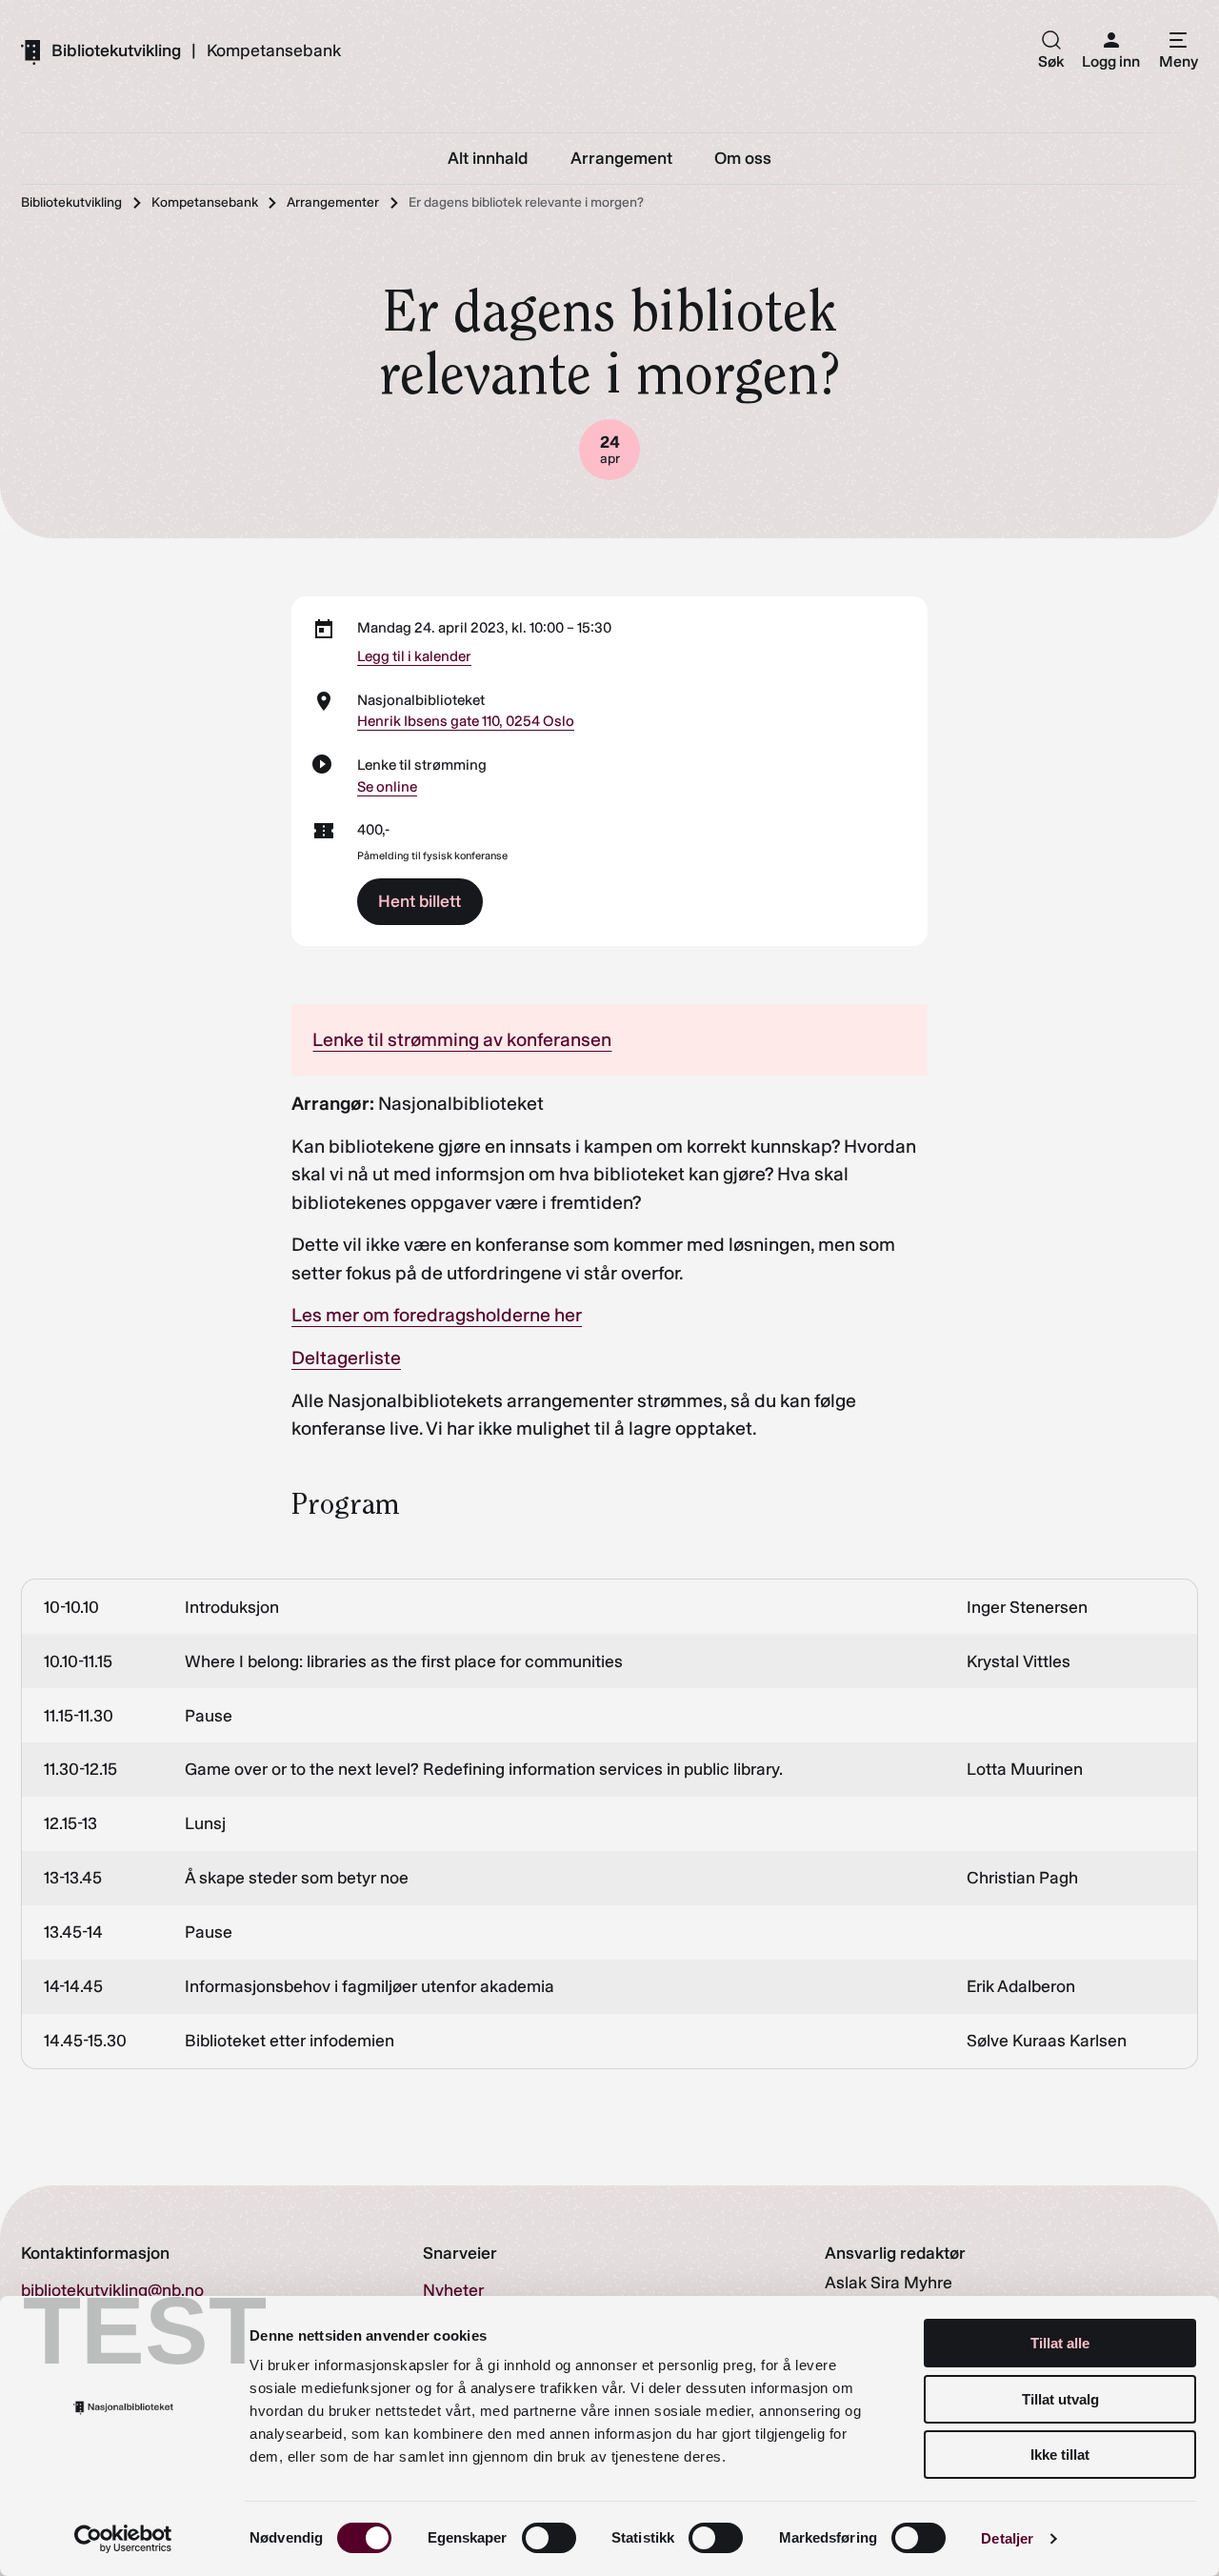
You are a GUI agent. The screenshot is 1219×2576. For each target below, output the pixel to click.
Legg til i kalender (414, 656)
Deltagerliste (346, 1358)
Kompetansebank (274, 51)
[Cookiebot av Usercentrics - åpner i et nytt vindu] (123, 2539)
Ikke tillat (1060, 2455)
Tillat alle (1060, 2343)
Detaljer (1007, 2538)
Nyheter (453, 2290)
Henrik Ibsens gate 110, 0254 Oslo (466, 721)
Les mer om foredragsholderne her (437, 1315)
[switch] (549, 2538)
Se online (387, 787)
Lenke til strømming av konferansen (462, 1039)
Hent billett (420, 901)
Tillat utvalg (1060, 2399)
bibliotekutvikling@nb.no (112, 2290)
